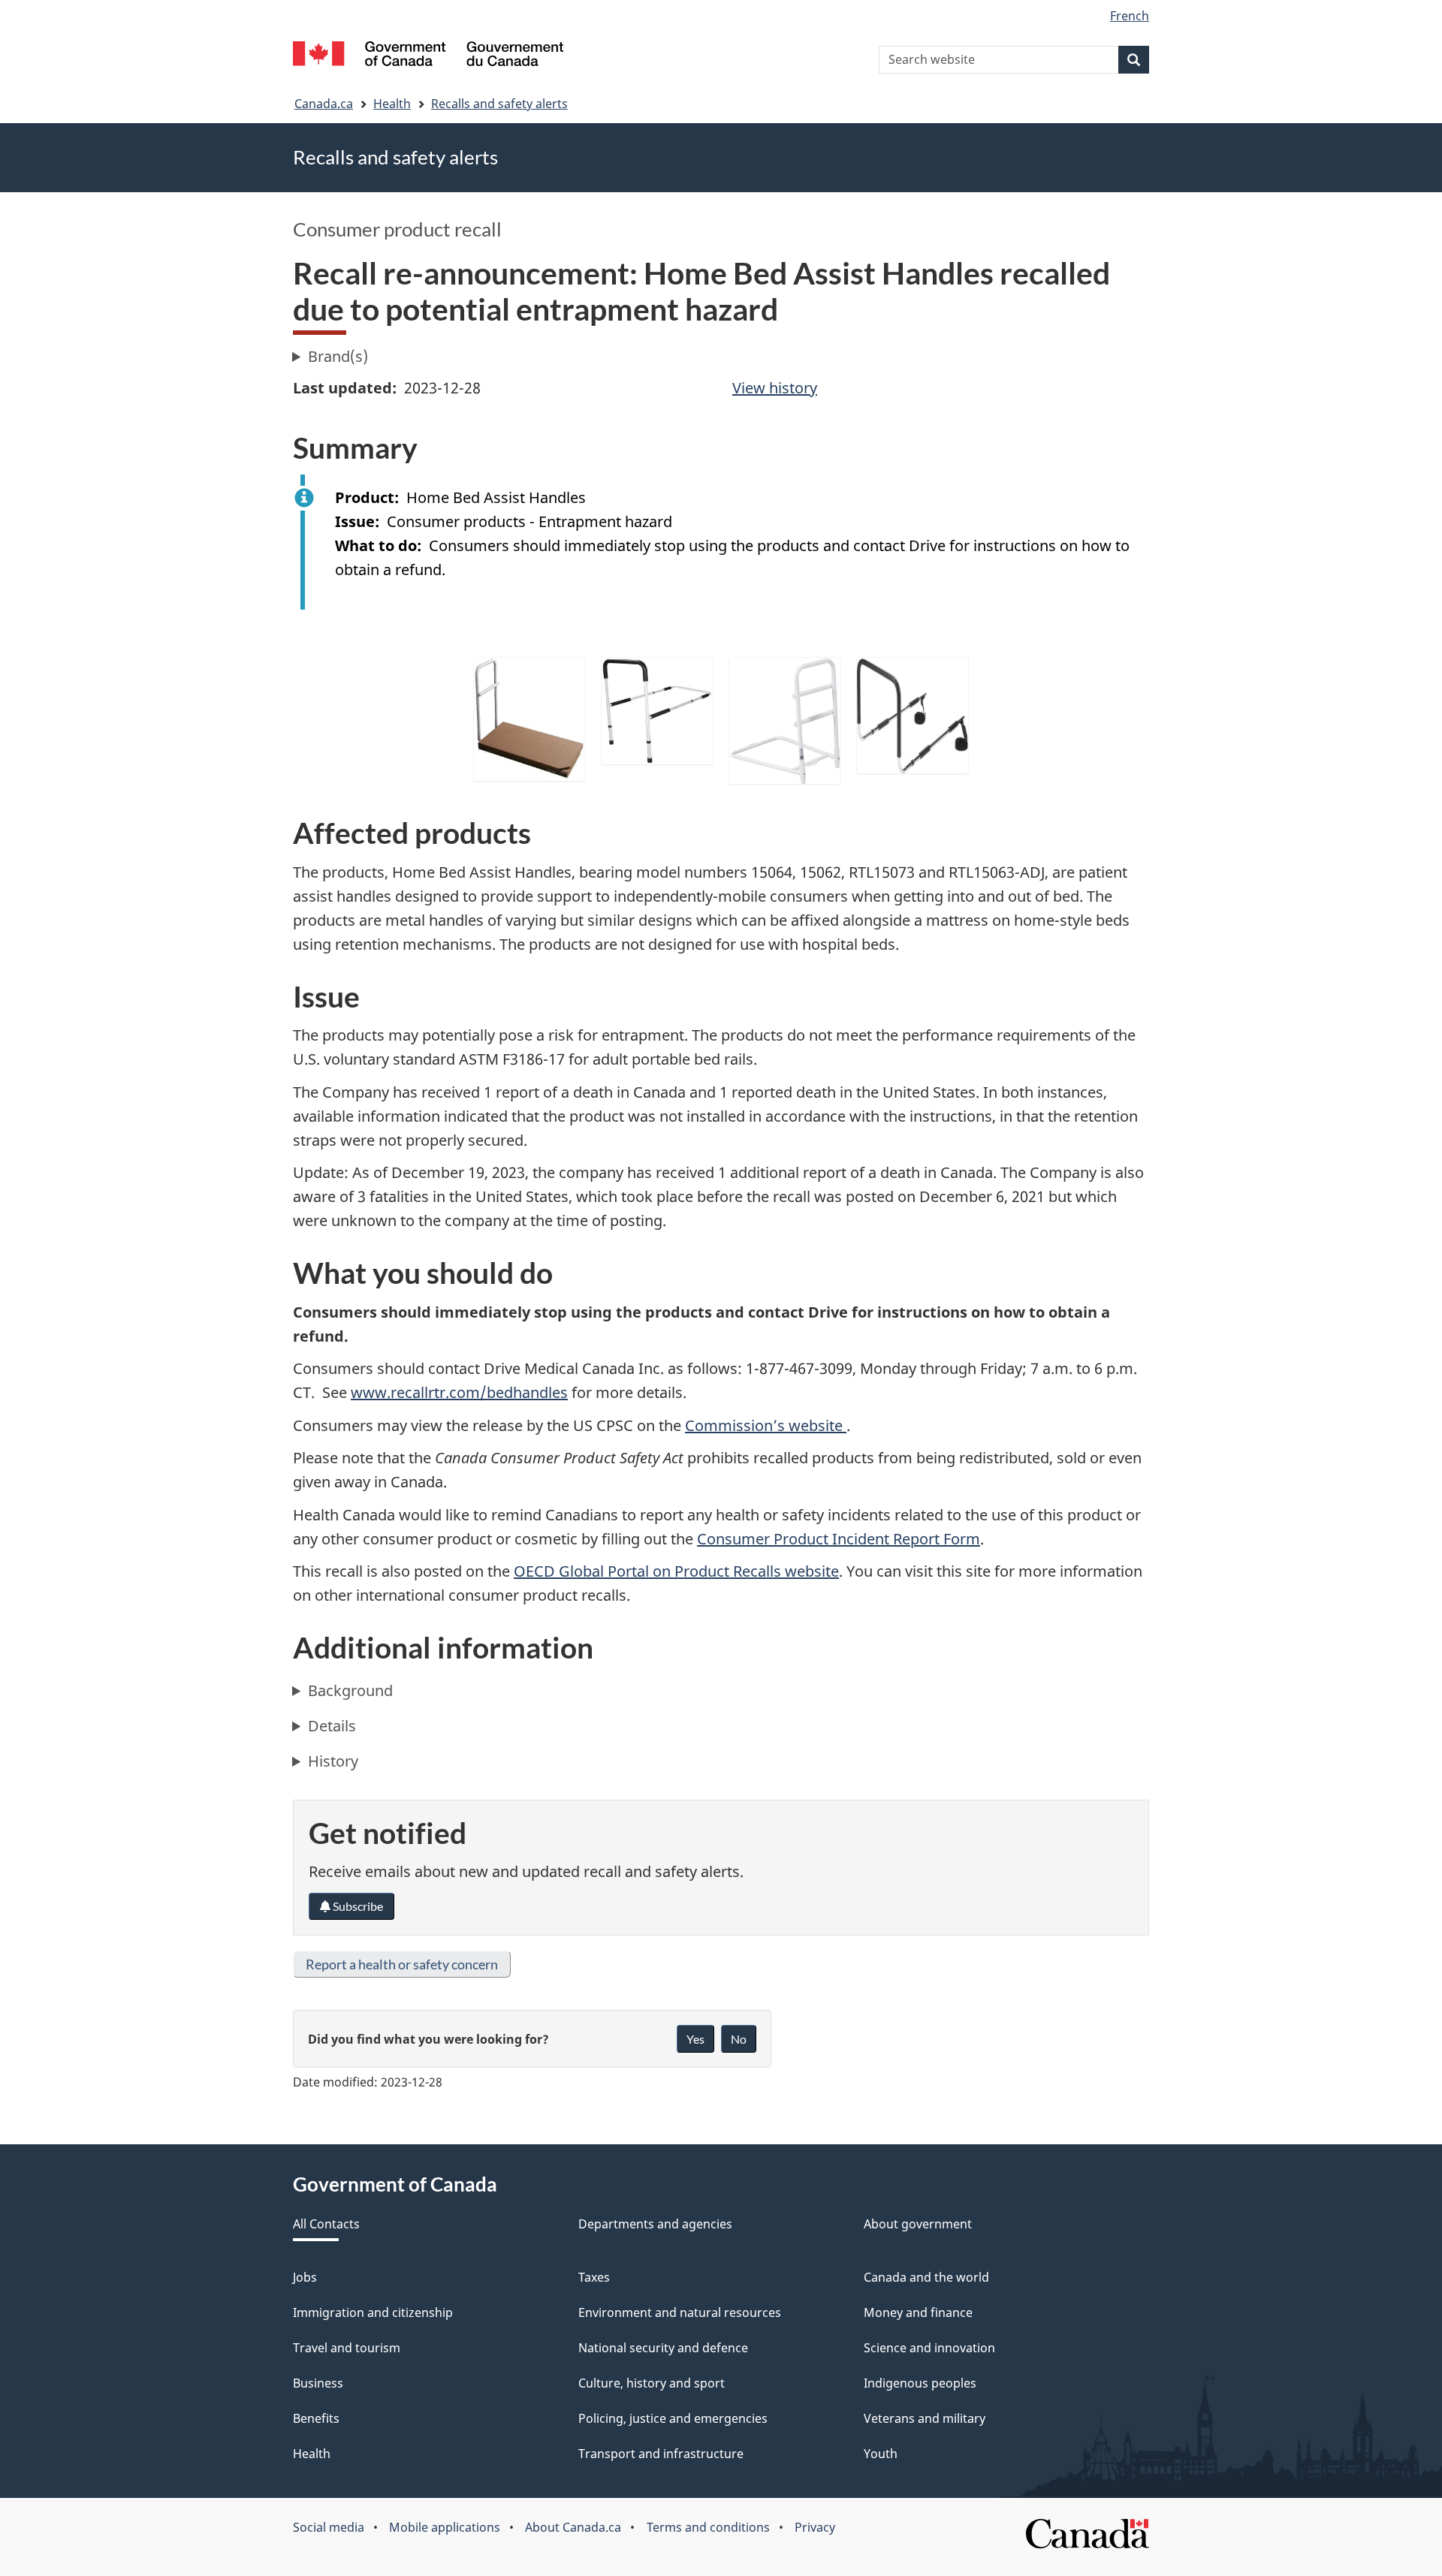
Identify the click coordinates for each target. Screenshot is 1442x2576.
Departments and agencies (655, 2224)
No (739, 2039)
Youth (881, 2454)
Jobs (305, 2277)
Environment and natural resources (680, 2312)
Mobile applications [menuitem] (445, 2527)
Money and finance (918, 2312)
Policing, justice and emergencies (673, 2418)
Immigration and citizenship (373, 2312)
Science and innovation (929, 2348)
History (333, 1761)
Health (392, 104)
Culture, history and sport (652, 2383)
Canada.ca (324, 104)
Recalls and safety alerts (499, 104)
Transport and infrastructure (661, 2454)
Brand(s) (338, 356)
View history (775, 388)
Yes (695, 2039)
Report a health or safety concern (402, 1964)
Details (332, 1726)
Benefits (316, 2418)
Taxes (594, 2277)
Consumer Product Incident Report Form (839, 1539)
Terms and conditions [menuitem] (708, 2527)
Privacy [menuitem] (815, 2527)
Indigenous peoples (920, 2383)
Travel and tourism (347, 2348)
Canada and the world (926, 2277)
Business (318, 2383)
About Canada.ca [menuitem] (573, 2527)
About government (918, 2224)
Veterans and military (925, 2418)
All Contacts (326, 2224)
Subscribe (357, 1906)
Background (350, 1690)
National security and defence (663, 2348)
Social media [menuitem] (329, 2527)
